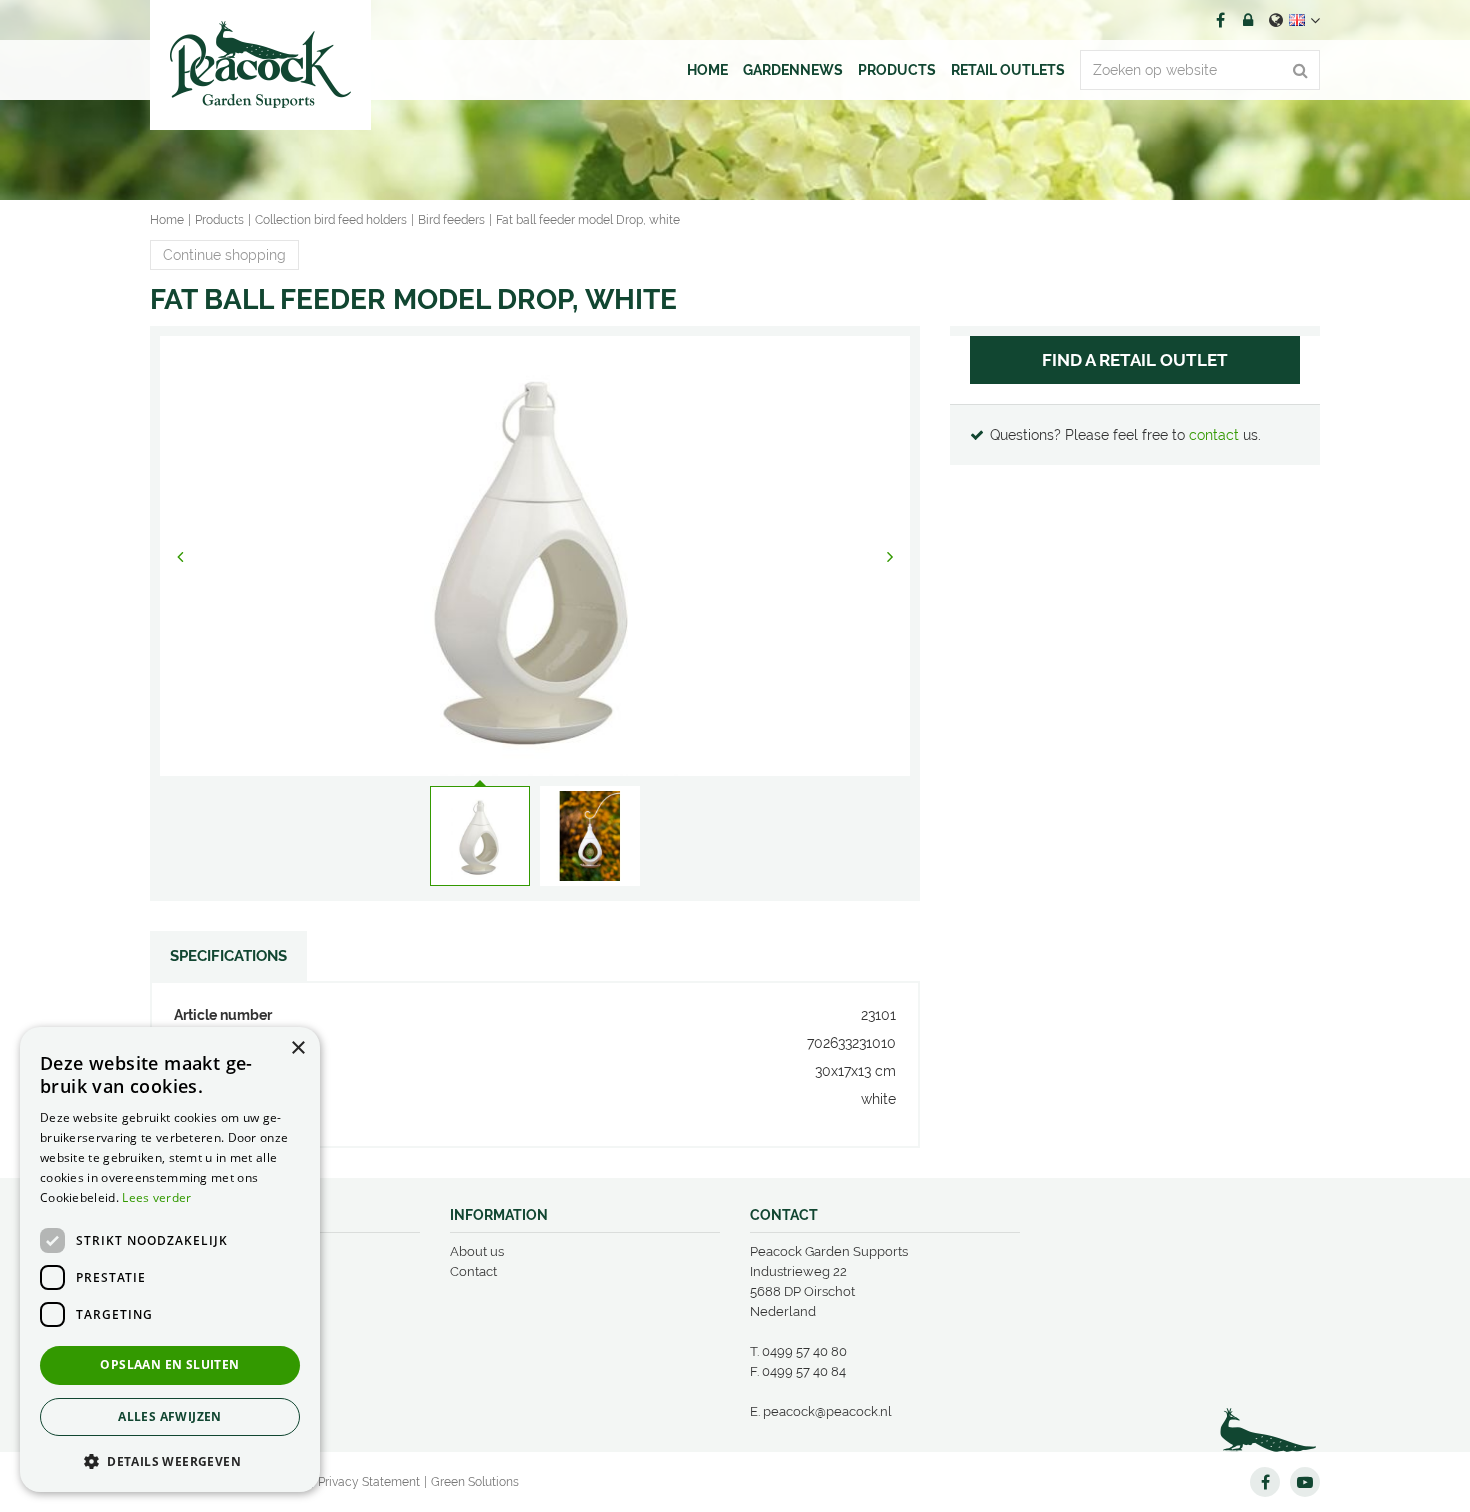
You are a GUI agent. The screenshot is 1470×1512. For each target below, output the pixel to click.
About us (477, 1251)
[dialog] (170, 1259)
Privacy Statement (369, 1482)
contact (1214, 435)
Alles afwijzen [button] (170, 1416)
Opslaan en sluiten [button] (169, 1364)
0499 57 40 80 (804, 1351)
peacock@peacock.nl (827, 1411)
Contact (473, 1271)
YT (1305, 1482)
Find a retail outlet (1135, 360)
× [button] (297, 1048)
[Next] (890, 556)
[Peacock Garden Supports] (260, 65)
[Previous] (180, 556)
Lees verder (156, 1197)
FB (1220, 20)
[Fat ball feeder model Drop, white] (535, 556)
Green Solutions (475, 1482)
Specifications (228, 956)
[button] (170, 1460)
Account (1248, 20)
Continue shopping (224, 255)
